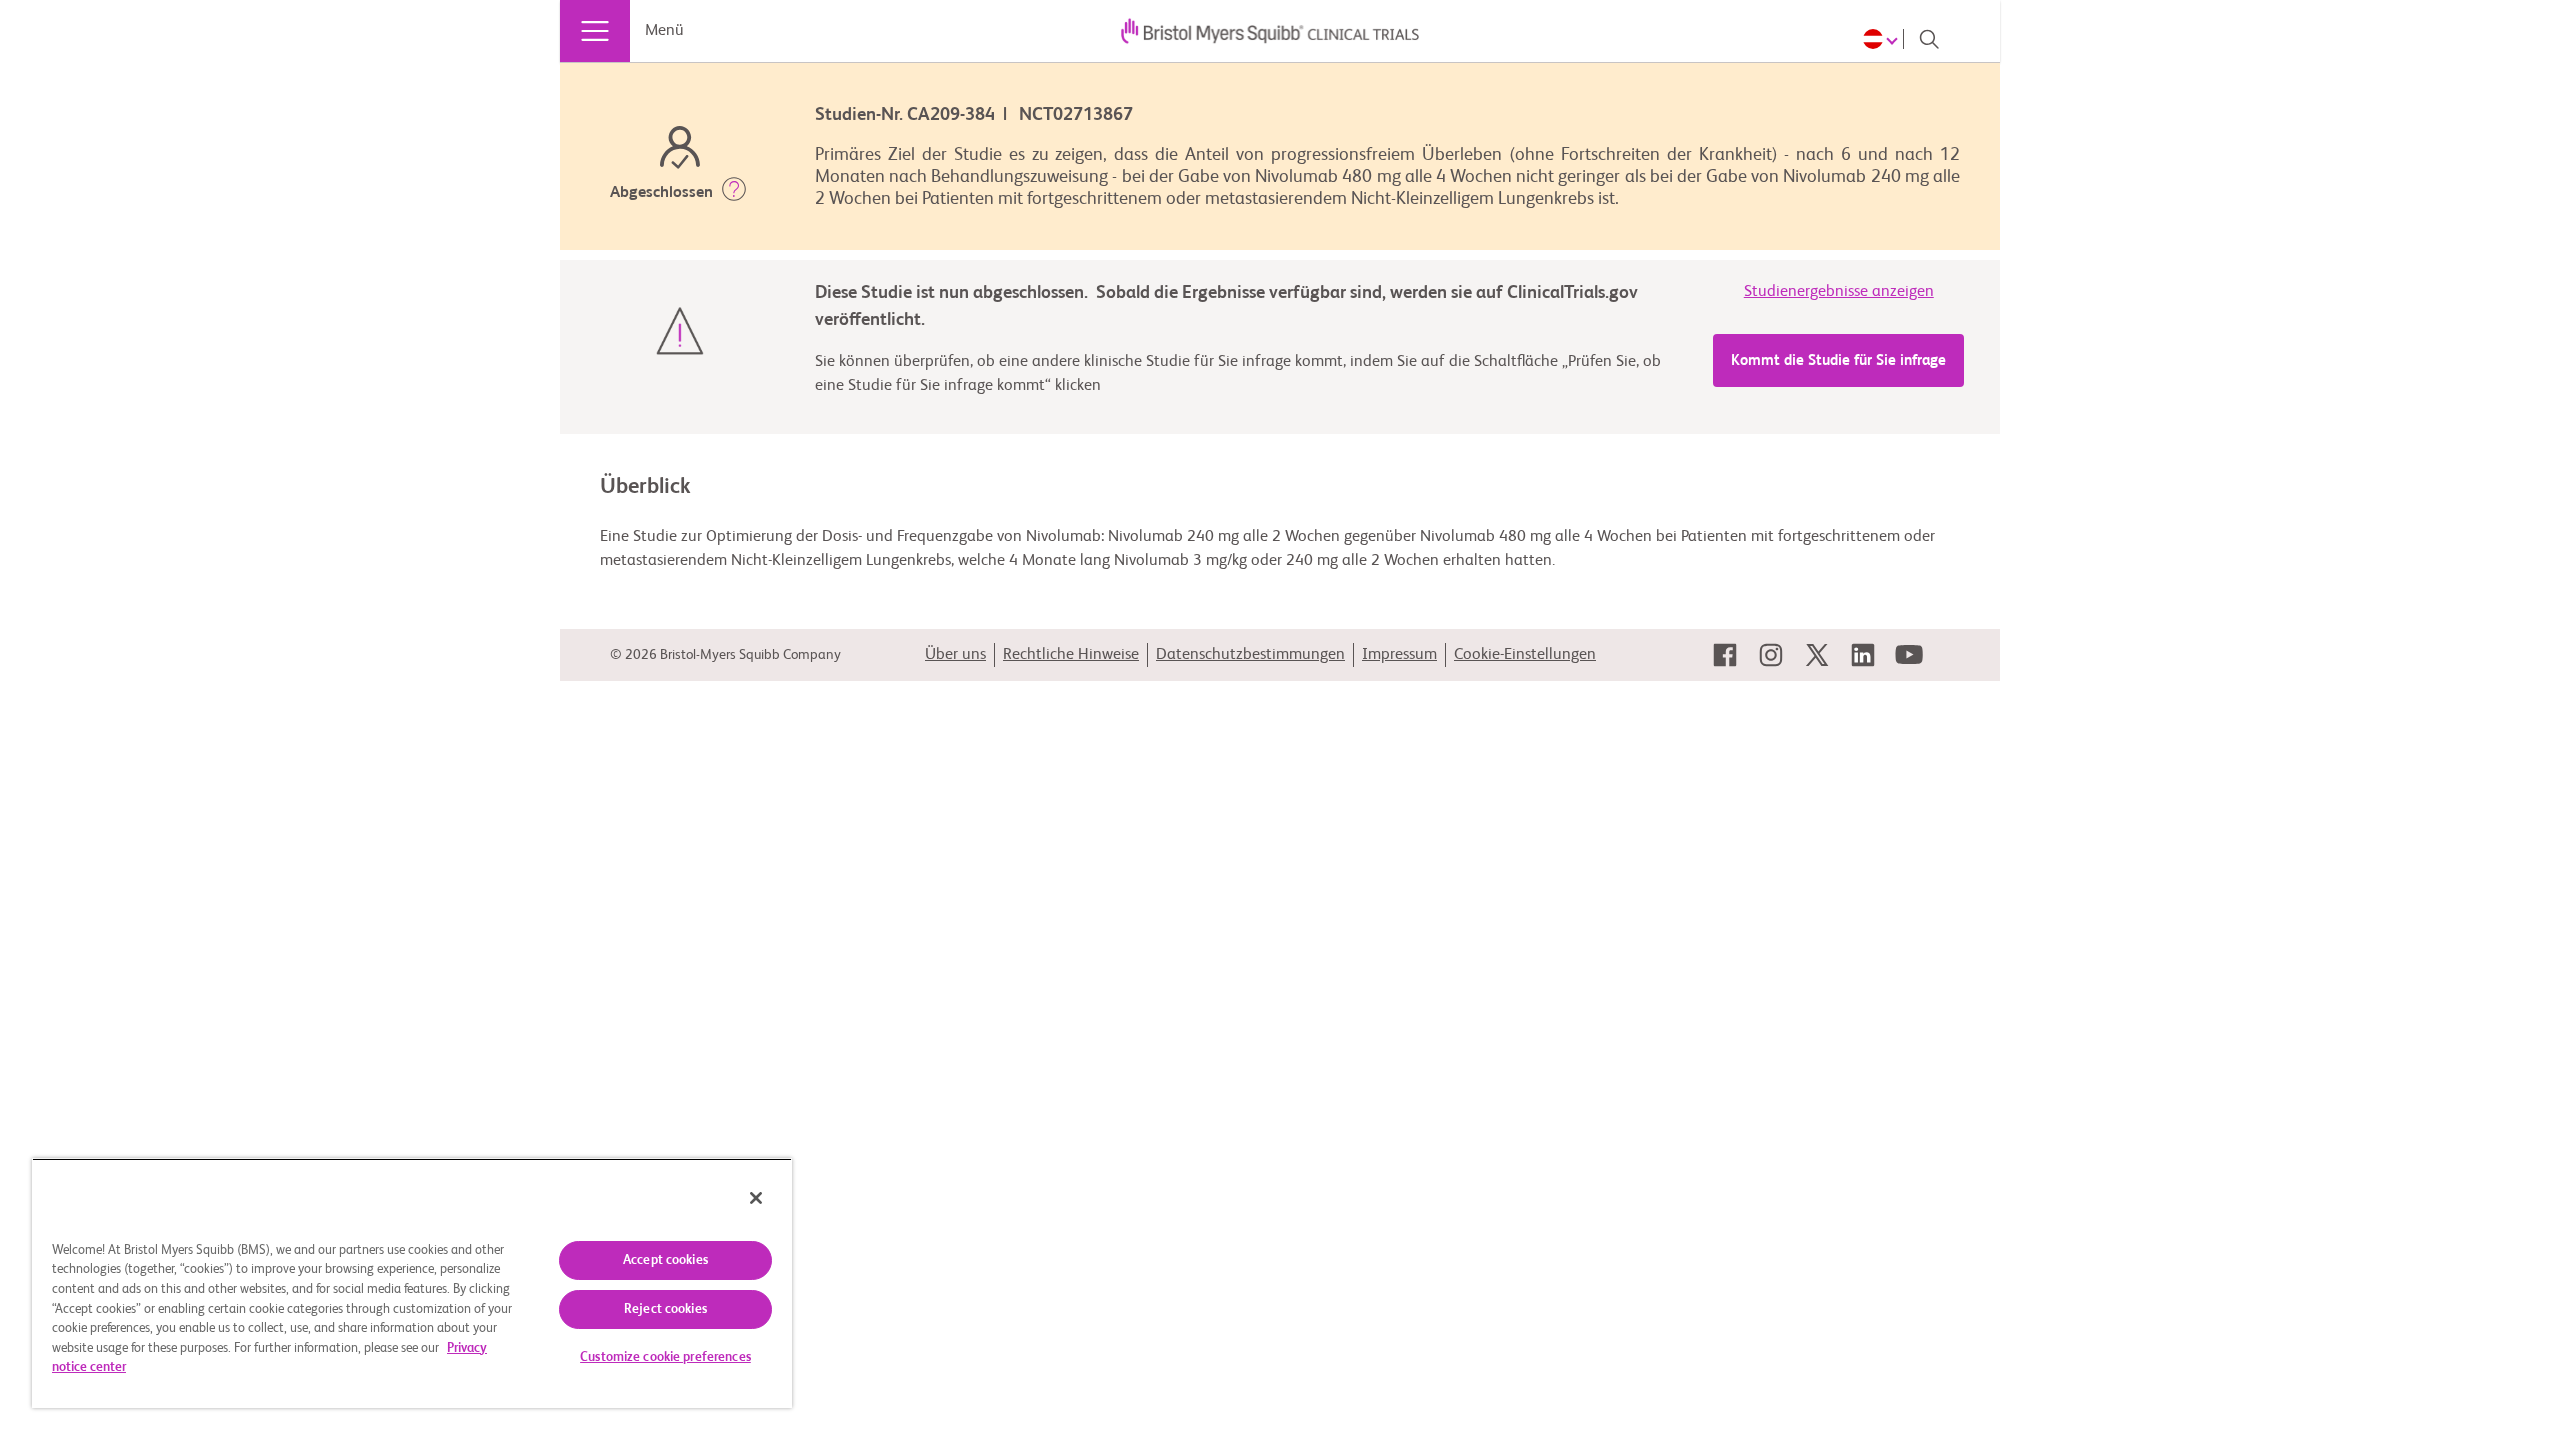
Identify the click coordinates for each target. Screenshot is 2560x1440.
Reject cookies (665, 1309)
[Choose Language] (1883, 39)
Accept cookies (665, 1260)
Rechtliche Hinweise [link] (1071, 655)
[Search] (1929, 39)
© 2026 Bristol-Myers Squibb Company (725, 655)
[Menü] (595, 31)
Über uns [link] (955, 655)
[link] (1725, 655)
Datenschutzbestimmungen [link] (1250, 655)
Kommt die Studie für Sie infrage (1838, 360)
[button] (734, 193)
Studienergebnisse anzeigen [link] (1839, 292)
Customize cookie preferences (665, 1357)
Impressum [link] (1399, 655)
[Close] (756, 1198)
